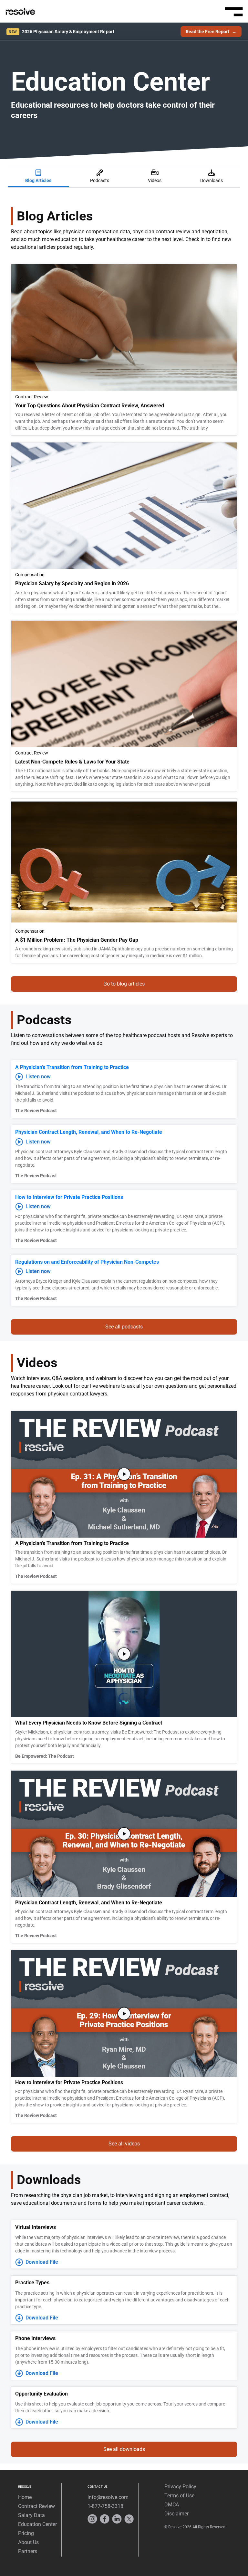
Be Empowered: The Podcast (45, 1756)
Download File (42, 2262)
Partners (28, 2551)
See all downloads (124, 2449)
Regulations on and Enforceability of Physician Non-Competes (87, 1262)
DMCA (172, 2505)
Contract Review (36, 2506)
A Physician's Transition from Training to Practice (72, 1067)
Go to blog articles (124, 984)
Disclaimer (176, 2514)
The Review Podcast (36, 1111)
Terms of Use (179, 2496)
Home (25, 2497)
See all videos (124, 2144)
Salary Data (31, 2515)
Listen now (38, 1077)
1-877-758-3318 (105, 2506)
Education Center (37, 2524)
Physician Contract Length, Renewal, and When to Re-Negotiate (89, 1132)
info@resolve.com (108, 2497)
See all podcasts (124, 1327)
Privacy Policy (180, 2487)
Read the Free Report (211, 32)
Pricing (26, 2533)
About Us (28, 2542)
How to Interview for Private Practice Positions (69, 1197)
